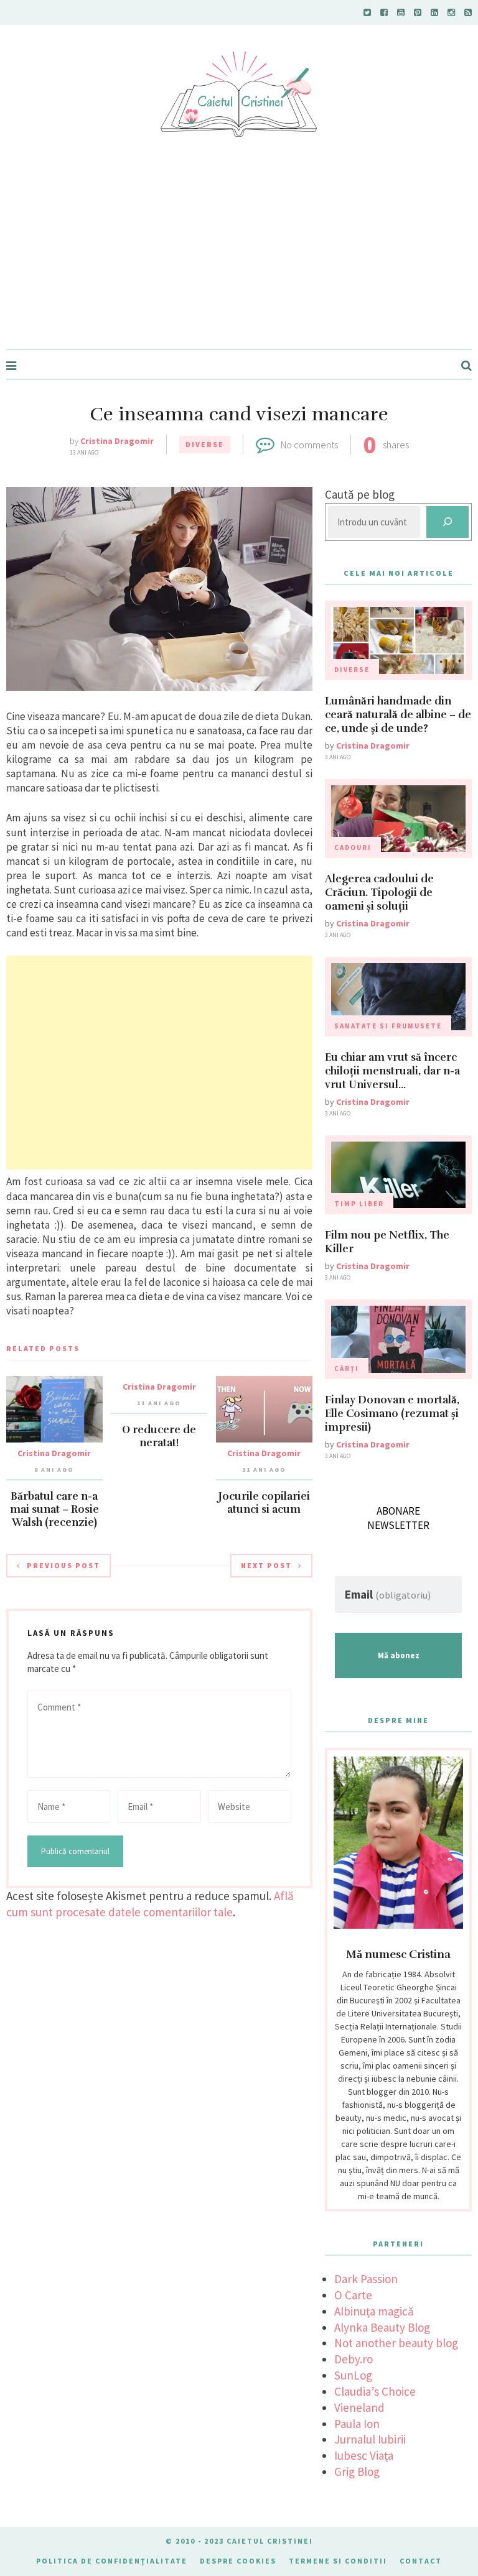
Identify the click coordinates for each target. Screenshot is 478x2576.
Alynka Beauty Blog (382, 2327)
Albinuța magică (374, 2311)
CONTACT (421, 2561)
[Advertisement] (239, 256)
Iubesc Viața (364, 2455)
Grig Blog (357, 2472)
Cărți (347, 1369)
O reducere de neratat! (159, 1436)
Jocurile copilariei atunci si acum (264, 1503)
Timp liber (359, 1204)
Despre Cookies (238, 2561)
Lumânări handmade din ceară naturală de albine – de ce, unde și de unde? (398, 715)
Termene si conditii (338, 2561)
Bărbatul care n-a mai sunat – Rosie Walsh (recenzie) (54, 1509)
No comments (309, 445)
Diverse (205, 444)
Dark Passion (366, 2279)
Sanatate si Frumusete (388, 1026)
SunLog (353, 2375)
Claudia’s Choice (375, 2391)
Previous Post (63, 1565)
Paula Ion (357, 2424)
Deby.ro (354, 2359)
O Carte (353, 2295)
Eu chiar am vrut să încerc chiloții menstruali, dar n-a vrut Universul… (392, 1071)
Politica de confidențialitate (112, 2561)
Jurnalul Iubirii (370, 2439)
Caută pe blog (360, 494)
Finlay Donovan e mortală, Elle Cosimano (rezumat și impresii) (392, 1414)
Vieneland (359, 2407)
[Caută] (448, 522)
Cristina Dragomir (117, 441)
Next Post (266, 1565)
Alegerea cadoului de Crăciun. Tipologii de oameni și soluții (379, 893)
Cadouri (353, 847)
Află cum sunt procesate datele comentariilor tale (150, 1904)
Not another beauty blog (396, 2343)
